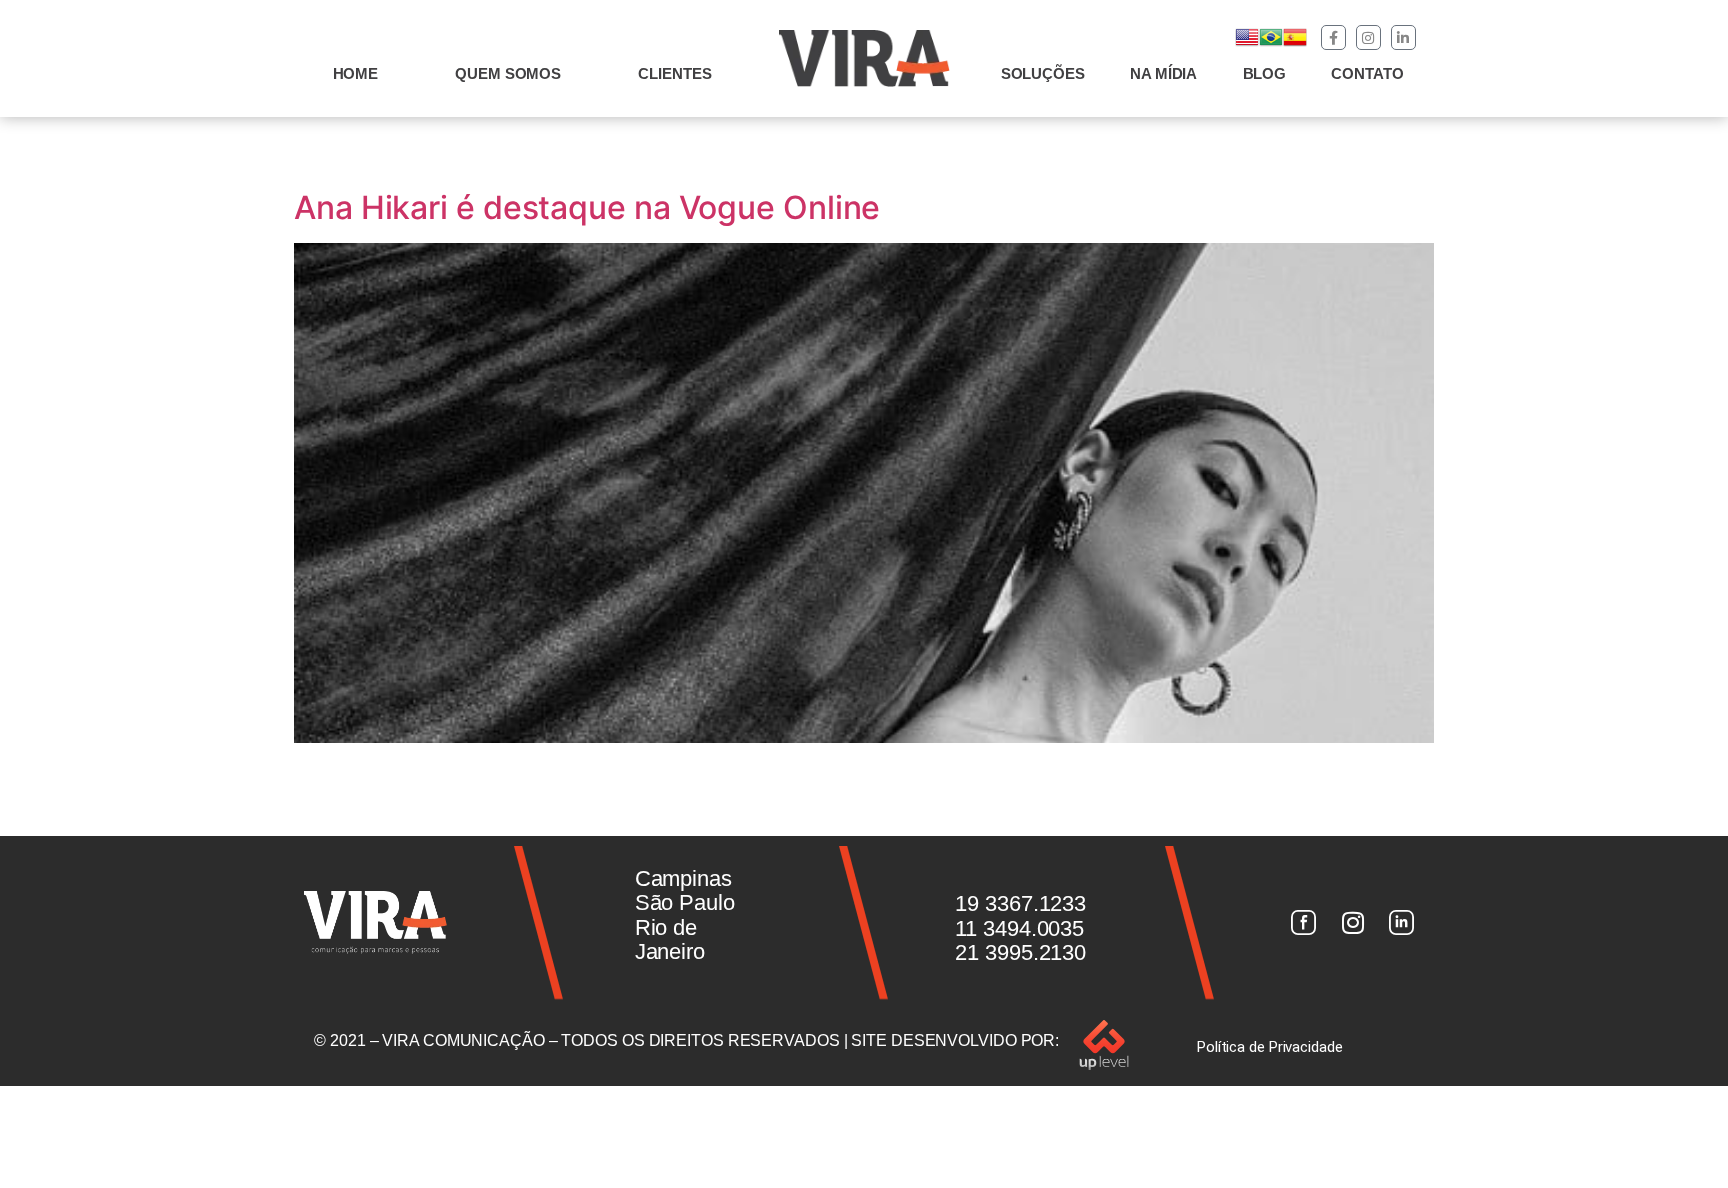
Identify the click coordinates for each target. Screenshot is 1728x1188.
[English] (1247, 43)
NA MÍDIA (1163, 73)
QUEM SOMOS (508, 73)
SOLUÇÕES (1043, 73)
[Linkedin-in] (1403, 37)
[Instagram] (1368, 37)
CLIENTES (674, 73)
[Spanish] (1295, 43)
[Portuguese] (1271, 43)
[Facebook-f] (1333, 37)
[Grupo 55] (1303, 923)
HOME (356, 73)
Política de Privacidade (1270, 1047)
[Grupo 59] (1402, 923)
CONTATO (1367, 73)
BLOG (1265, 73)
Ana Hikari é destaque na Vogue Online (587, 207)
